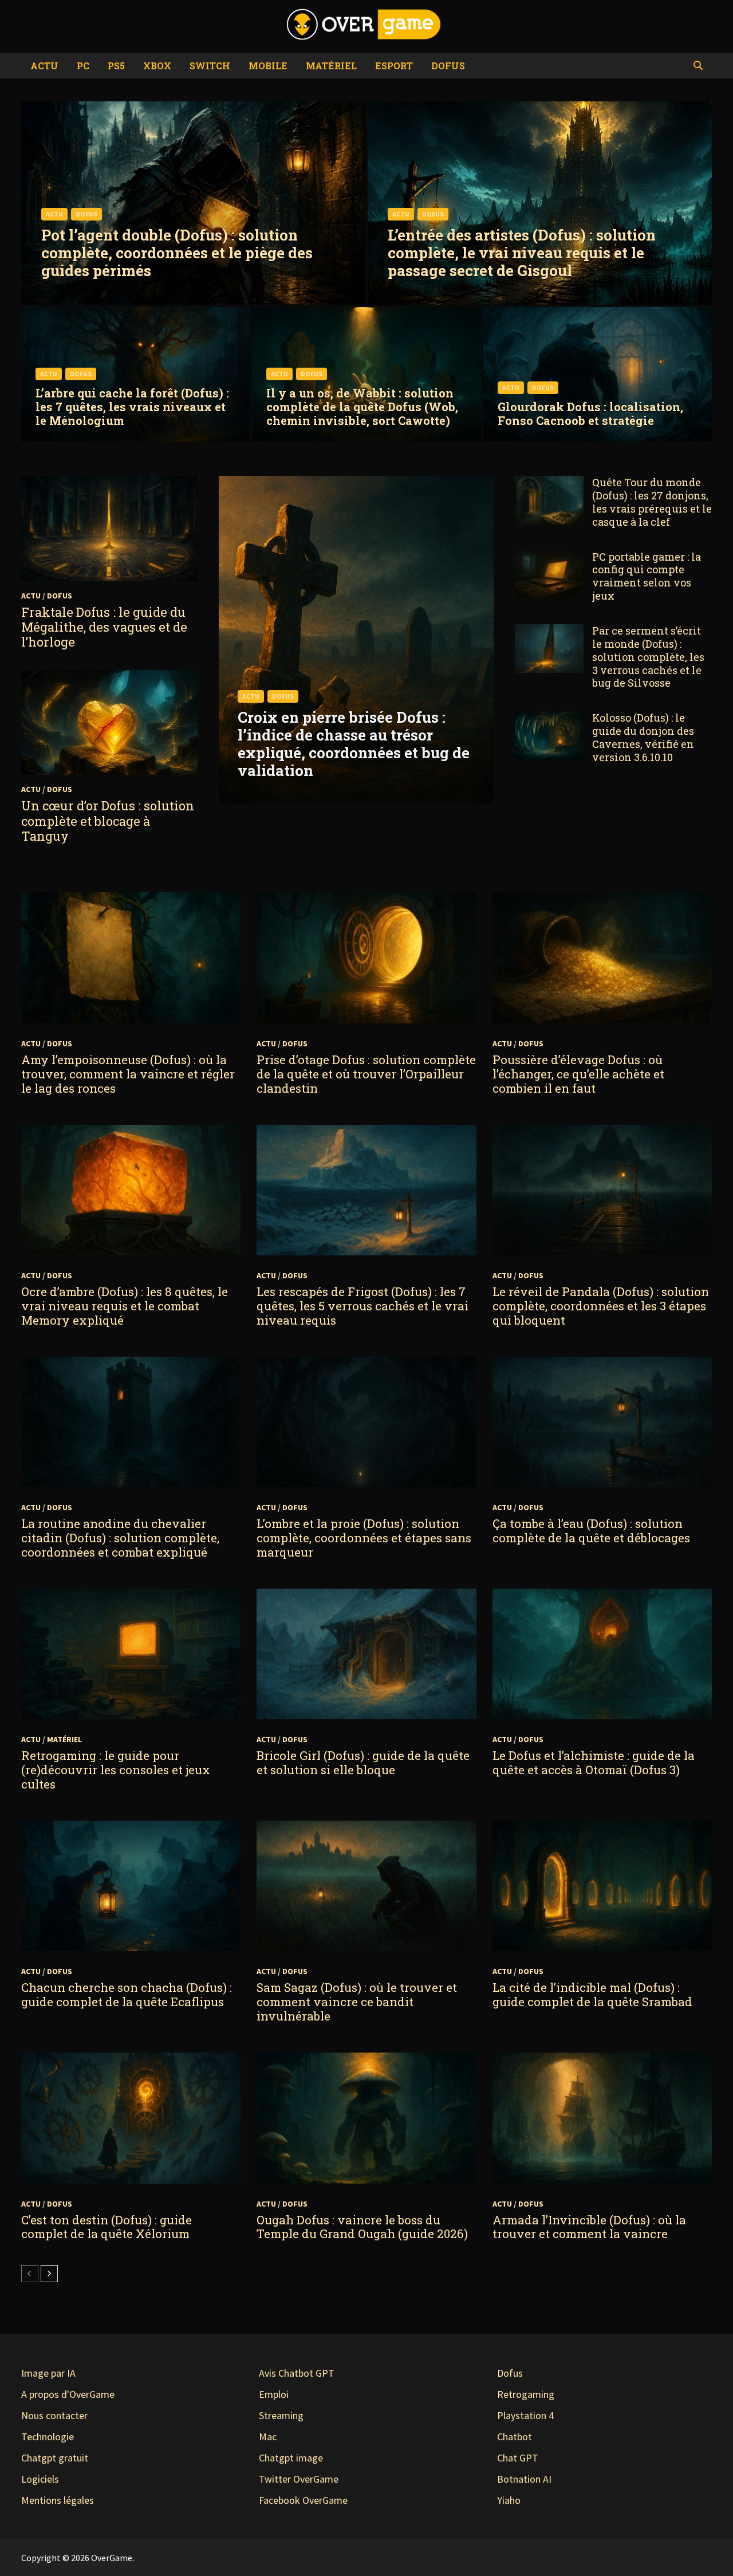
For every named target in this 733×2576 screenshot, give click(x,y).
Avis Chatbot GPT (297, 2373)
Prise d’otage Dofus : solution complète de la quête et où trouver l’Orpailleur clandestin (366, 1074)
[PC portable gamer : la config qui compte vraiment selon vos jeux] (549, 558)
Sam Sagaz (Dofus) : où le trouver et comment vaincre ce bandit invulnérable (357, 2002)
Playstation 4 (525, 2415)
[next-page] (49, 2274)
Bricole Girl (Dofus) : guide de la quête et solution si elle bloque (363, 1762)
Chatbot (515, 2437)
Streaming (281, 2415)
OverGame (112, 2558)
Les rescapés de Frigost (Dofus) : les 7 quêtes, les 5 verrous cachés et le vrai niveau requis (362, 1306)
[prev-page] (30, 2274)
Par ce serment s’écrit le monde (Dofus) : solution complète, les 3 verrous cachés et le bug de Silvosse (648, 657)
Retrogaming (526, 2394)
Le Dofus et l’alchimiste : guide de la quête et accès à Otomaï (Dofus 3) (594, 1762)
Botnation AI (524, 2479)
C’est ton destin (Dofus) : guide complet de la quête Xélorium (107, 2227)
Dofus (448, 66)
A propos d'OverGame (68, 2394)
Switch (210, 66)
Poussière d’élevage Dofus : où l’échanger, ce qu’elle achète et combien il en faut (578, 1074)
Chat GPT (518, 2458)
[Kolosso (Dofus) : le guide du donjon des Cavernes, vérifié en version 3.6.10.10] (549, 719)
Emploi (274, 2394)
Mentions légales (58, 2500)
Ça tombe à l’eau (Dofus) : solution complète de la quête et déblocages (591, 1531)
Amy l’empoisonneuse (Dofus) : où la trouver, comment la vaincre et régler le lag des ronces (128, 1074)
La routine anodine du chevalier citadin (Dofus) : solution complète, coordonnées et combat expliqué (120, 1538)
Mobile (268, 66)
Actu (44, 66)
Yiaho (509, 2500)
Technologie (48, 2437)
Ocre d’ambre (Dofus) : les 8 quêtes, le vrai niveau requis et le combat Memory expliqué (125, 1306)
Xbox (157, 66)
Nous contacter (54, 2415)
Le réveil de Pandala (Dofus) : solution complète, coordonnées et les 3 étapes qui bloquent (601, 1306)
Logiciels (40, 2479)
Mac (268, 2437)
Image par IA (48, 2373)
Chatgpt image (291, 2458)
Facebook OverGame (303, 2500)
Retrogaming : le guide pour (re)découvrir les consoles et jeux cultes (116, 1770)
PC (83, 66)
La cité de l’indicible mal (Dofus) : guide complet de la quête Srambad (592, 1994)
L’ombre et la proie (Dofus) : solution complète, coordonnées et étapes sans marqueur (364, 1538)
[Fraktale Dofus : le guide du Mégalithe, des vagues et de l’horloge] (109, 528)
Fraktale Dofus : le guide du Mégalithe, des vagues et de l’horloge (104, 627)
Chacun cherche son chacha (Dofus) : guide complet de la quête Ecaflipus (127, 1994)
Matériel (331, 66)
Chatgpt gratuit (55, 2458)
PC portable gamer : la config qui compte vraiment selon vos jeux (647, 576)
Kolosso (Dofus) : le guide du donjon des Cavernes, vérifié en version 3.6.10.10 (643, 737)
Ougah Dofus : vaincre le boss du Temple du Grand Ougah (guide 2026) (362, 2227)
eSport (394, 66)
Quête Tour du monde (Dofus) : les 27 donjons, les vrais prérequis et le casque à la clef (652, 502)
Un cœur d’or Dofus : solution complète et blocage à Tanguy (108, 821)
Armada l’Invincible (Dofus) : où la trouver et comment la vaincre (589, 2227)
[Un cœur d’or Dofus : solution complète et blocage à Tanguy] (109, 722)
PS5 (116, 66)
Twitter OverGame (299, 2479)
